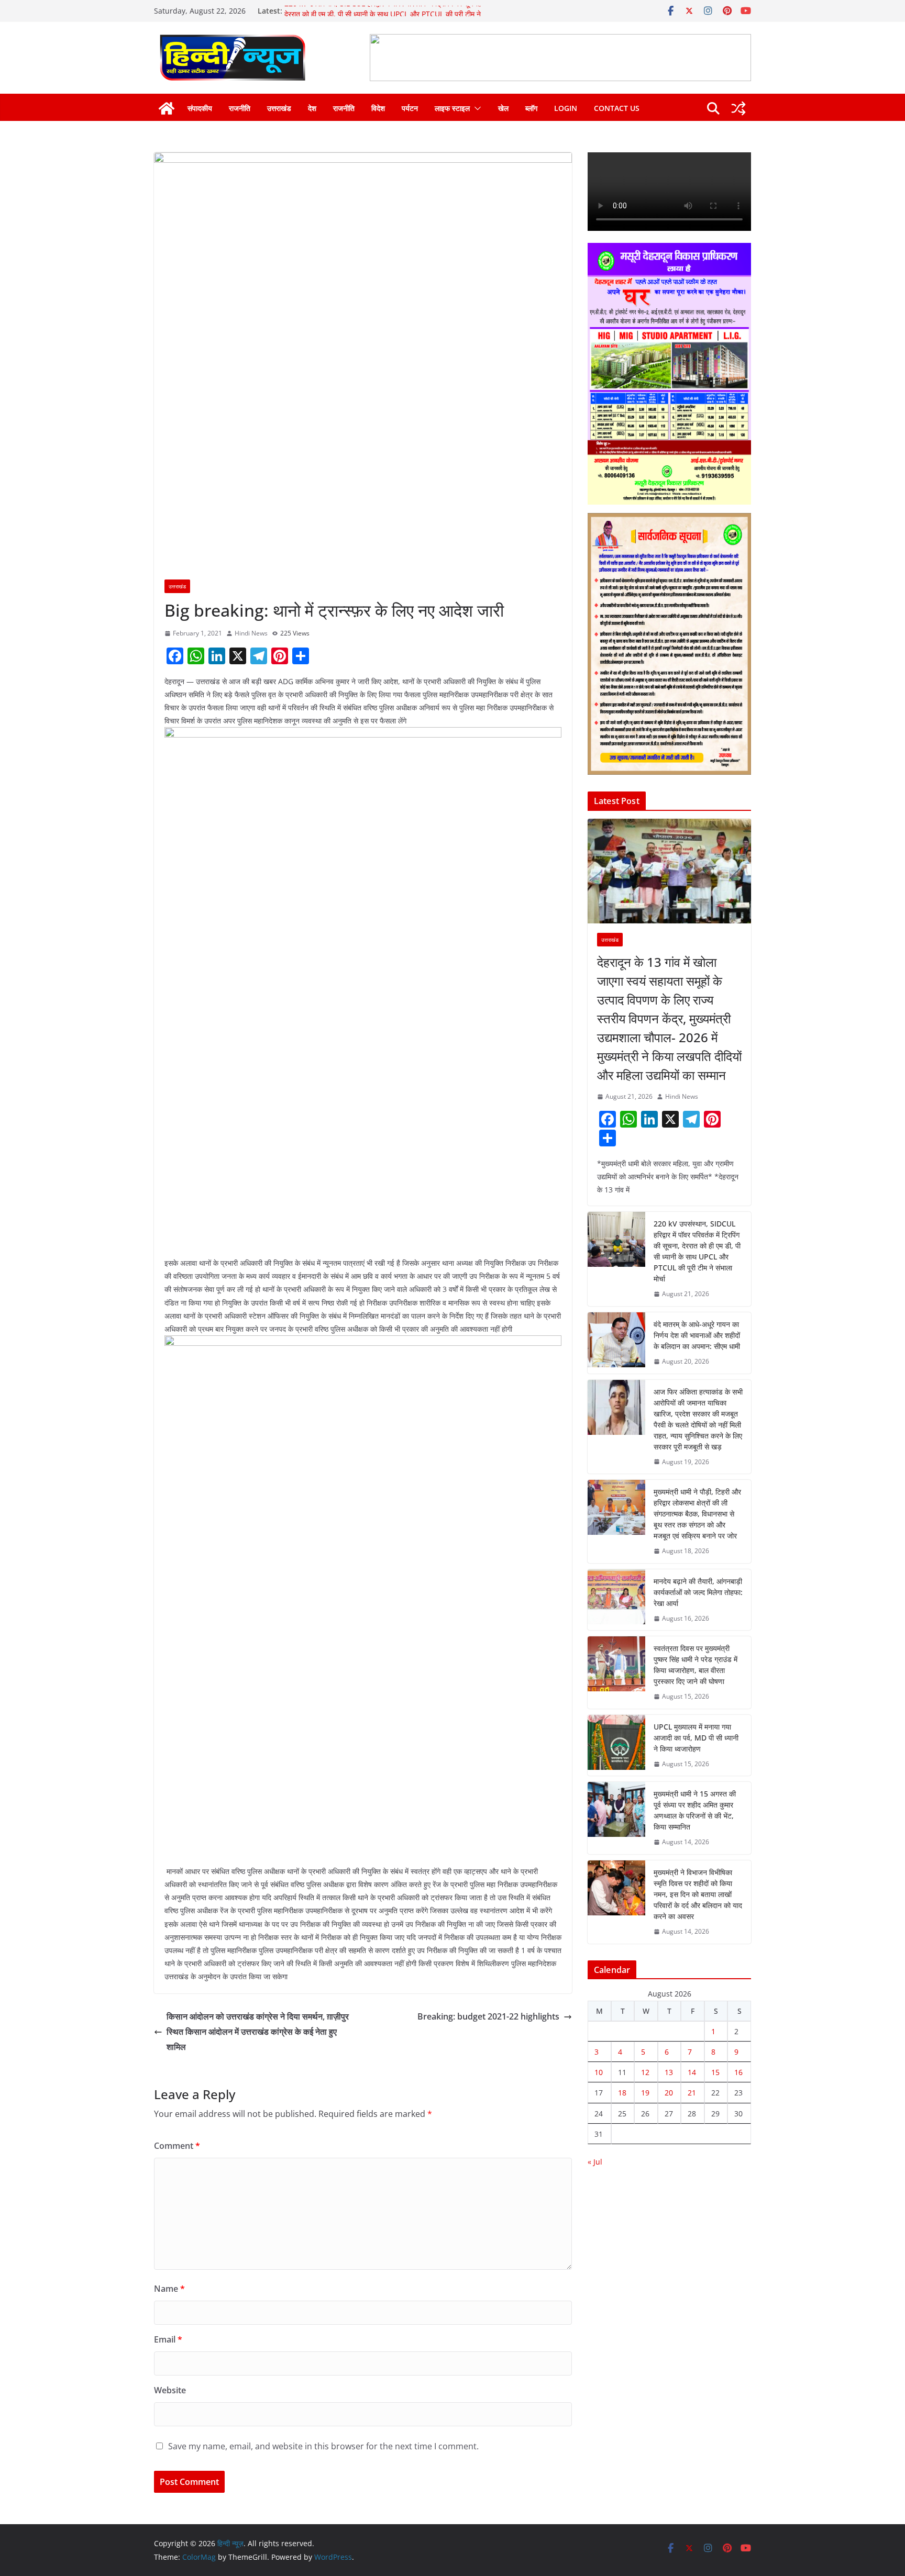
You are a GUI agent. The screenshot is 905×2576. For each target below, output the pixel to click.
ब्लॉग (531, 108)
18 (622, 2093)
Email (168, 2339)
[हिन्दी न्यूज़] (167, 108)
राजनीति (240, 108)
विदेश (378, 108)
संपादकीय (200, 108)
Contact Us (617, 108)
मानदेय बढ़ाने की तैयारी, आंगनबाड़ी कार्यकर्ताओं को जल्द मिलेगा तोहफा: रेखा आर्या (698, 1592)
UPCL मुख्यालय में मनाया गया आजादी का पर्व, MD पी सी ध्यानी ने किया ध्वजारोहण (696, 1738)
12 (645, 2072)
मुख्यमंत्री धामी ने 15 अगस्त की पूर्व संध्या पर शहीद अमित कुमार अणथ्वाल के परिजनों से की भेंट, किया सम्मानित (695, 1810)
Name (169, 2289)
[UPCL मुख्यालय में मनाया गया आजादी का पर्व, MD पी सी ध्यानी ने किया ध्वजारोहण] (616, 1746)
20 (669, 2093)
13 (669, 2072)
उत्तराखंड (279, 108)
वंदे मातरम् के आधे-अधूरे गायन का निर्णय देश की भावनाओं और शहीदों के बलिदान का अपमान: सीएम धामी (697, 1335)
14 (692, 2072)
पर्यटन (410, 108)
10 (599, 2072)
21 (692, 2093)
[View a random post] (738, 108)
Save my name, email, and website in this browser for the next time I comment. (323, 2446)
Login (566, 108)
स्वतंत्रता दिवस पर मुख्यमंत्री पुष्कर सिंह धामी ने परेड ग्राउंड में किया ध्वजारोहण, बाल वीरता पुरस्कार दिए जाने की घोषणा (696, 1665)
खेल (503, 108)
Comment (177, 2146)
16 (738, 2072)
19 (645, 2093)
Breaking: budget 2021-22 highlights (488, 2016)
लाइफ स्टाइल (452, 108)
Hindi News (251, 633)
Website (170, 2390)
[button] (476, 108)
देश (312, 108)
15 (715, 2072)
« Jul (595, 2162)
